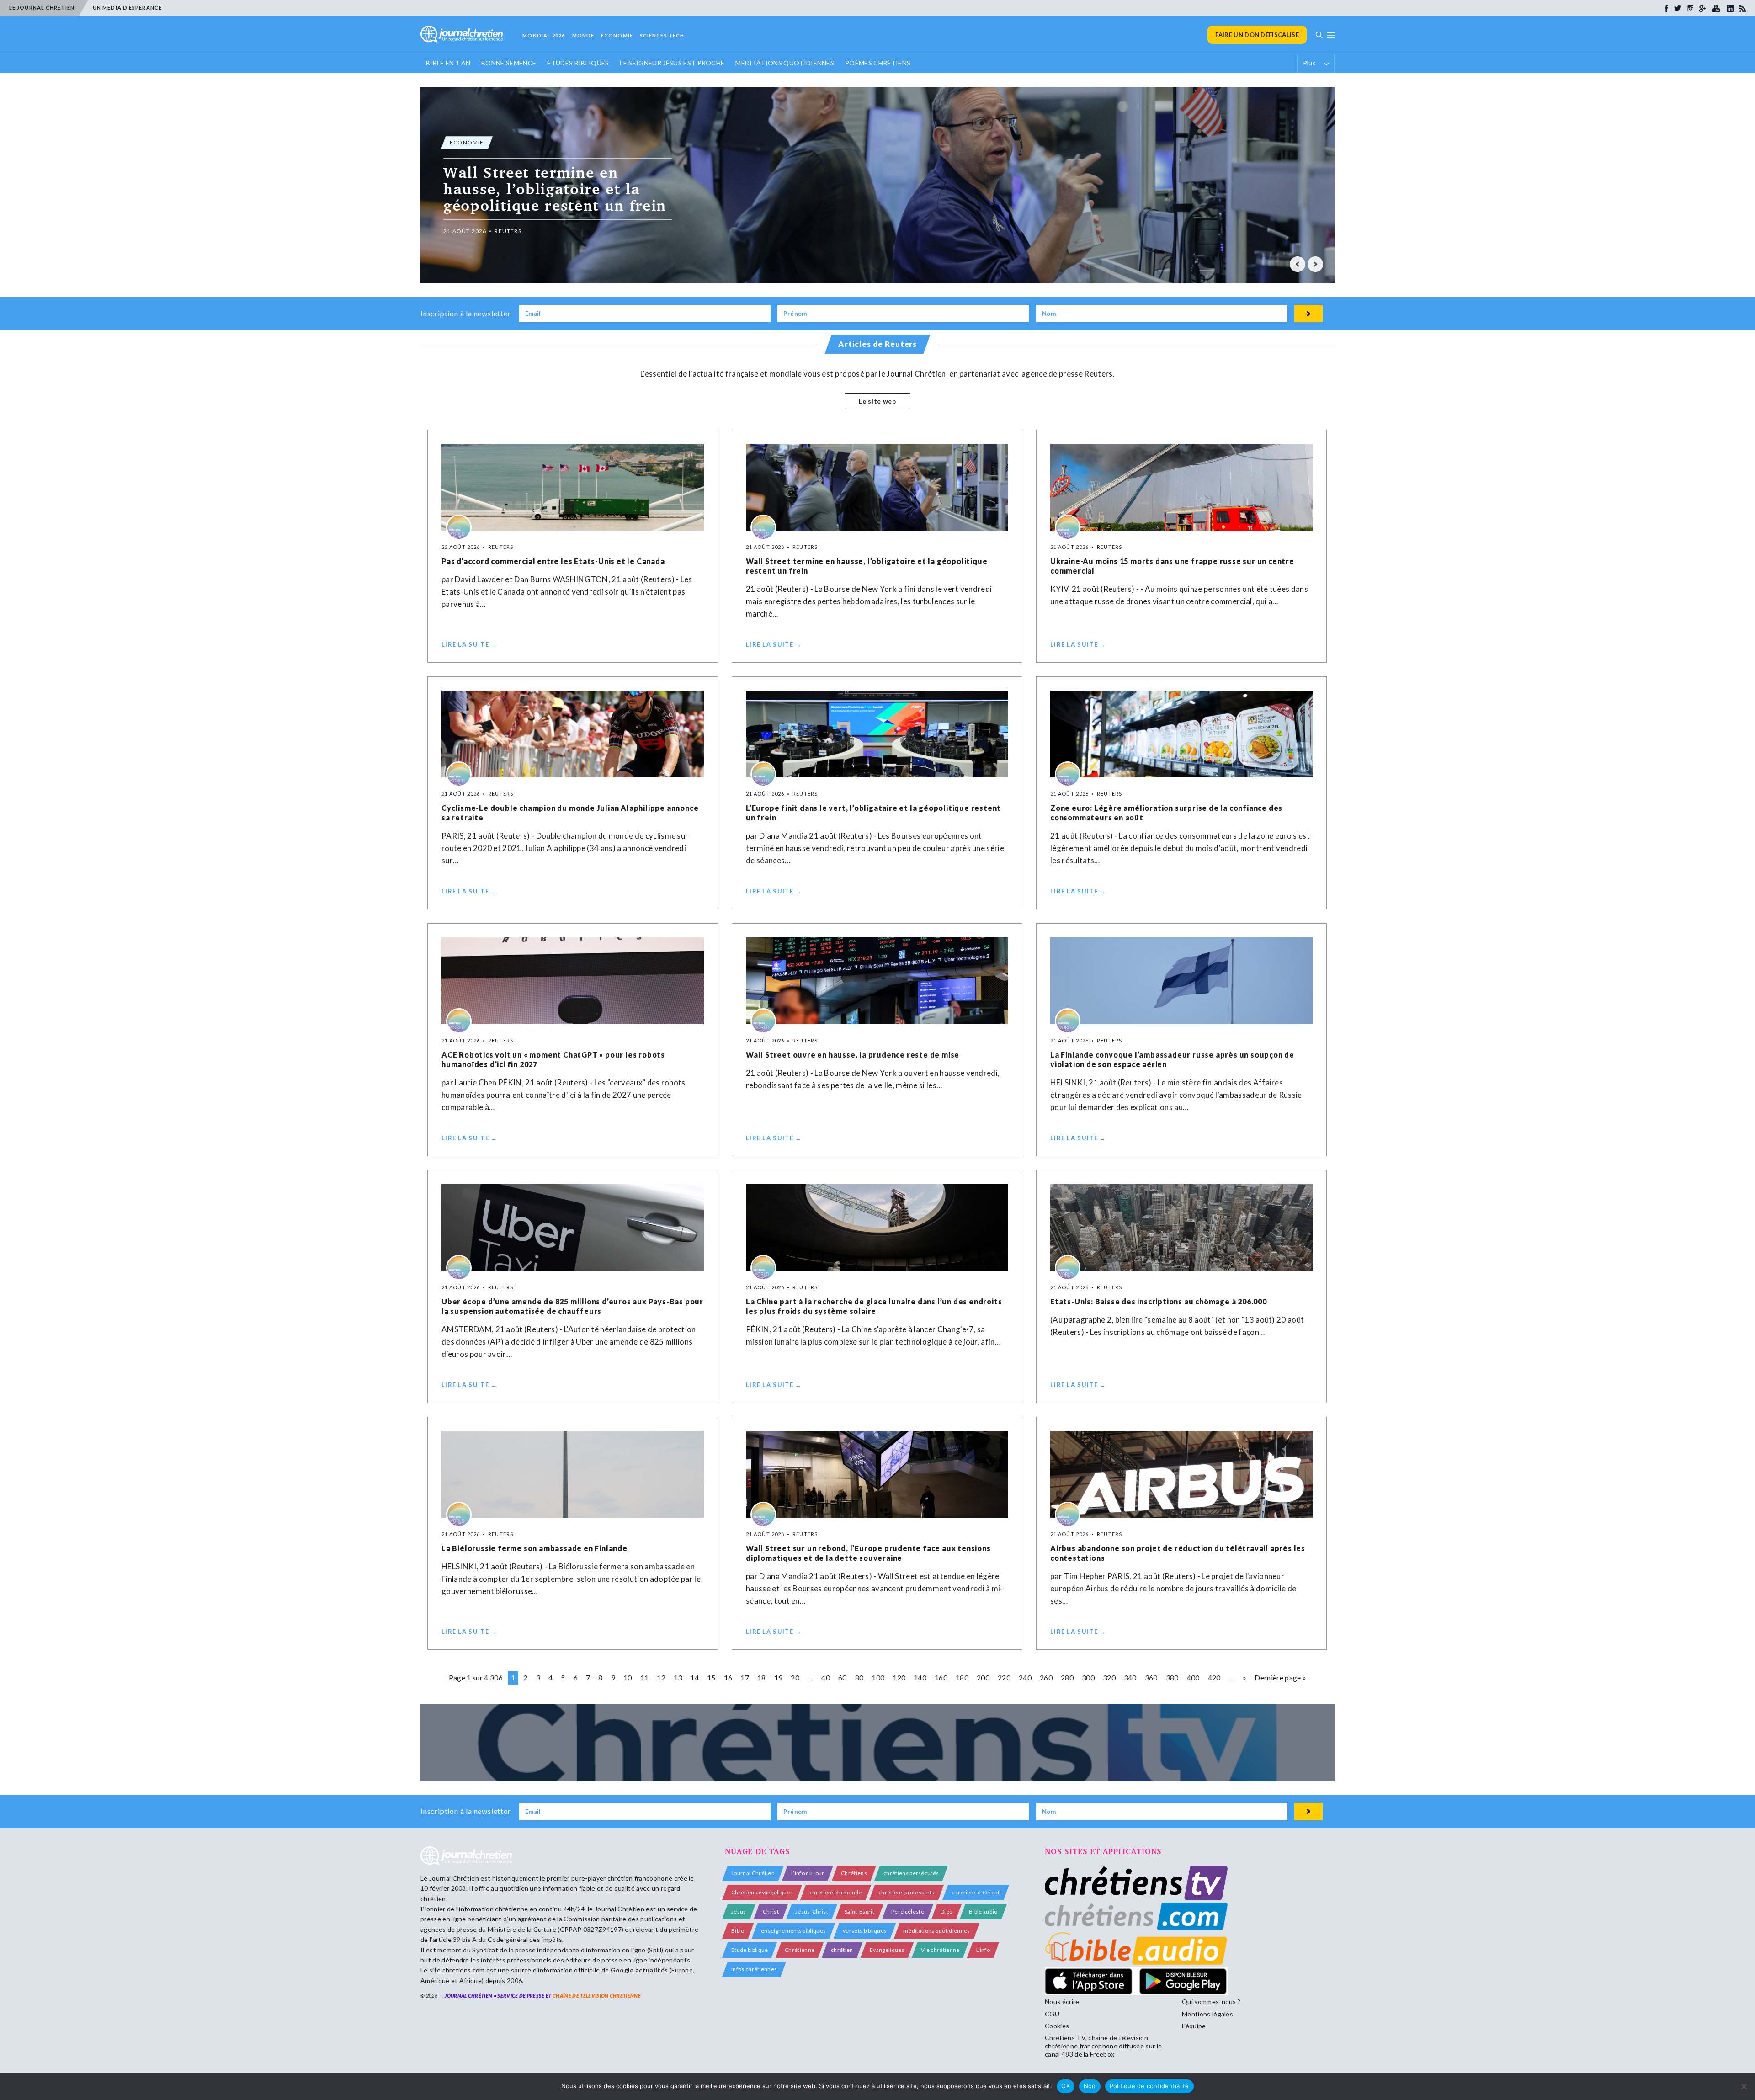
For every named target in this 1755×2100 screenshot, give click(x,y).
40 (826, 1677)
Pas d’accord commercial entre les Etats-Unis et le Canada (553, 561)
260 (1046, 1677)
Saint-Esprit (859, 1911)
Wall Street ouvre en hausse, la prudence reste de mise (853, 1055)
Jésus (739, 1911)
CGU (1052, 2014)
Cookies (1057, 2026)
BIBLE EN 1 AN (448, 63)
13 (678, 1677)
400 (1193, 1677)
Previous (1298, 264)
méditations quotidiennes (937, 1931)
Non (1090, 2086)
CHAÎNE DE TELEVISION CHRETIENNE (597, 1996)
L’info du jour (808, 1873)
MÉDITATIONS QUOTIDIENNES (785, 63)
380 (1172, 1677)
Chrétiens (854, 1873)
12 (661, 1677)
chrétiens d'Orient (976, 1892)
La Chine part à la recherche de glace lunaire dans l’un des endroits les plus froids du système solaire (874, 1306)
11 (645, 1677)
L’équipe (1194, 2026)
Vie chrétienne (940, 1950)
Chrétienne (800, 1950)
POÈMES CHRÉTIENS (878, 63)
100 (878, 1677)
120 (899, 1677)
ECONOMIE (617, 35)
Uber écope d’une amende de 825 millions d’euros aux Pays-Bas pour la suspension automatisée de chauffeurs (572, 1306)
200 (983, 1677)
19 (779, 1677)
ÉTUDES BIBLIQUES (578, 63)
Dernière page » (1280, 1677)
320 (1109, 1677)
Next (1315, 264)
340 (1130, 1677)
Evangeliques (887, 1950)
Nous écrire (1062, 2002)
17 (745, 1677)
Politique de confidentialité (1149, 2086)
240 (1025, 1677)
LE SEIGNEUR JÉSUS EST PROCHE (672, 63)
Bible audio (983, 1911)
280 (1067, 1677)
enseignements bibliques (793, 1931)
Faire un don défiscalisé (1257, 35)
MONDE (583, 35)
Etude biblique (750, 1950)
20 (795, 1677)
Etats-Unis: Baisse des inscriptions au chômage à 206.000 (1159, 1301)
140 (920, 1677)
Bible (738, 1931)
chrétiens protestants (907, 1892)
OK (1066, 2086)
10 (628, 1677)
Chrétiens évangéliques (762, 1892)
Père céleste (908, 1911)
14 (694, 1677)
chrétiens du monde (836, 1892)
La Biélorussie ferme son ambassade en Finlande (534, 1548)
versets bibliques (865, 1931)
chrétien (842, 1950)
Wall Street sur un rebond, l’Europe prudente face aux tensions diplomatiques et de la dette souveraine (868, 1553)
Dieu (947, 1911)
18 (762, 1677)
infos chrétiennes (754, 1969)
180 (962, 1677)
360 (1151, 1677)
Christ (771, 1911)
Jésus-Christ (812, 1911)
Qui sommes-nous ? (1211, 2002)
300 (1088, 1677)
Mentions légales (1207, 2014)
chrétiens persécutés (911, 1873)
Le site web (877, 401)
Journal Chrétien (454, 1878)
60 (843, 1677)
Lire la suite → (470, 644)
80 (859, 1677)
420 (1214, 1677)
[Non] (1744, 2086)
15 (711, 1677)
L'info (983, 1950)
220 (1004, 1677)
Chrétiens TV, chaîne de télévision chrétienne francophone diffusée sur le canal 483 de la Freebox (1103, 2046)
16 (728, 1677)
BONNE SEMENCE (509, 63)
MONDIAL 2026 (544, 35)
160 (941, 1677)
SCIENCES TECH (662, 35)
